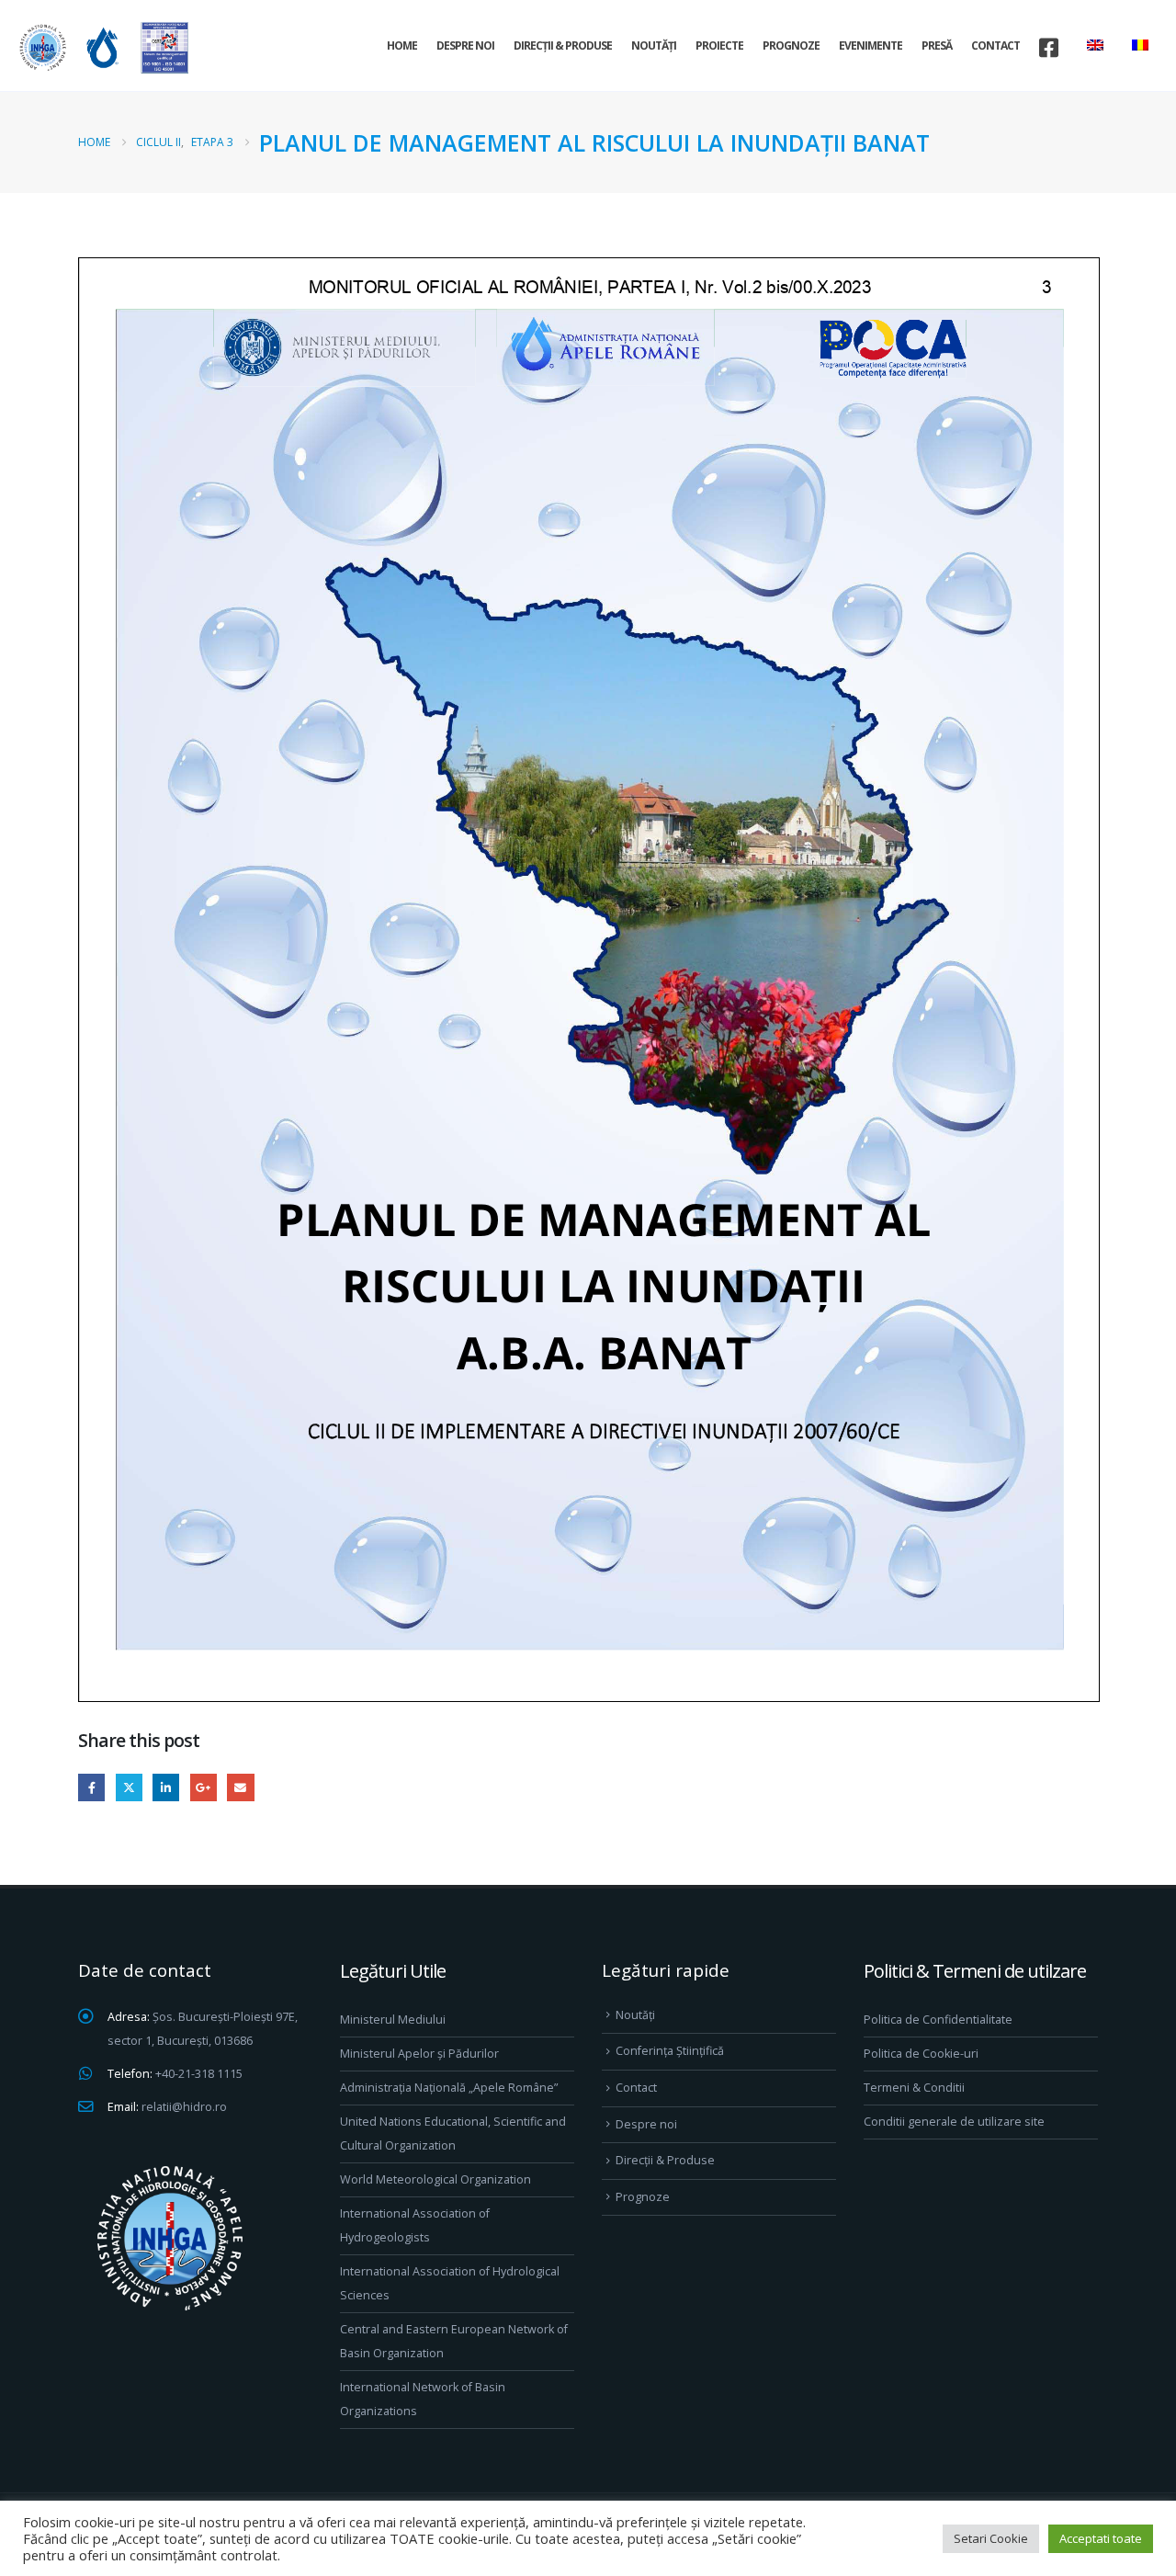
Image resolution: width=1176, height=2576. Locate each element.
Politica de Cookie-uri (921, 2054)
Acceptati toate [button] (1101, 2538)
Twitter (129, 1787)
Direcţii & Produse (563, 45)
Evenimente (871, 45)
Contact (995, 45)
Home (402, 45)
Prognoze (791, 45)
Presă (937, 45)
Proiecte (719, 45)
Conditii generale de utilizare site (954, 2122)
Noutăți (654, 45)
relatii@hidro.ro (184, 2107)
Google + (204, 1787)
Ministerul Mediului (393, 2020)
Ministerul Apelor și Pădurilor (419, 2054)
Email (240, 1787)
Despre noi (465, 45)
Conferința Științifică (670, 2051)
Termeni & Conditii (914, 2088)
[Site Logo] (101, 47)
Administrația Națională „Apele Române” (449, 2088)
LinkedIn (166, 1787)
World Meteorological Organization (435, 2179)
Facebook (91, 1787)
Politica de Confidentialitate (938, 2020)
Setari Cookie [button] (991, 2538)
